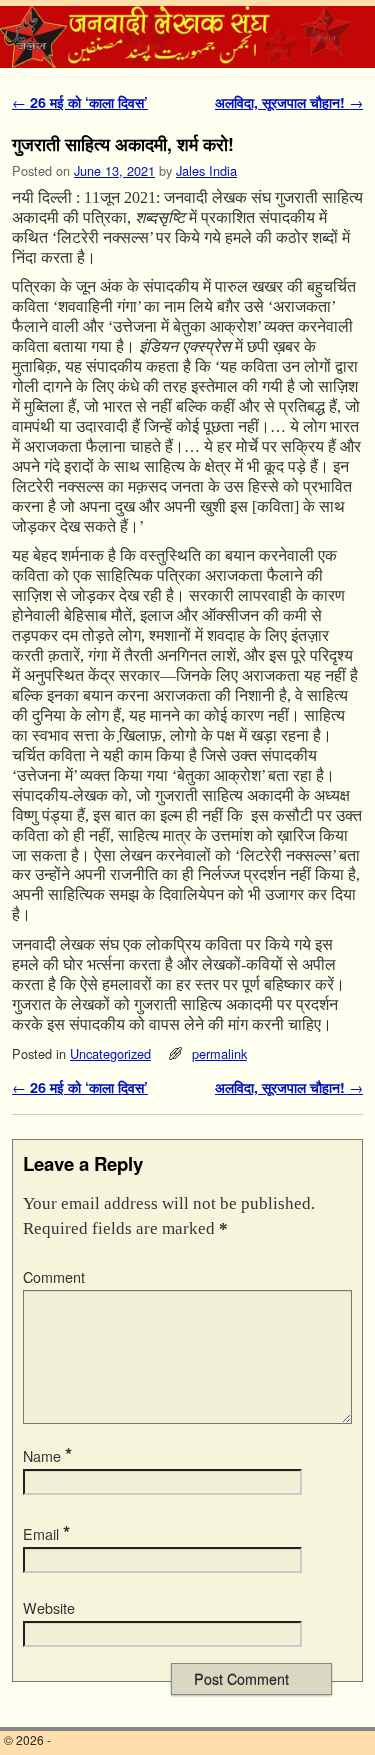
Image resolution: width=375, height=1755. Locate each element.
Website (49, 1608)
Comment (54, 1277)
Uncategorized (110, 1053)
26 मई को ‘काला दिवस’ (80, 102)
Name (47, 1456)
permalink (219, 1053)
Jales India (206, 170)
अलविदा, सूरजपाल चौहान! (289, 102)
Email (46, 1534)
